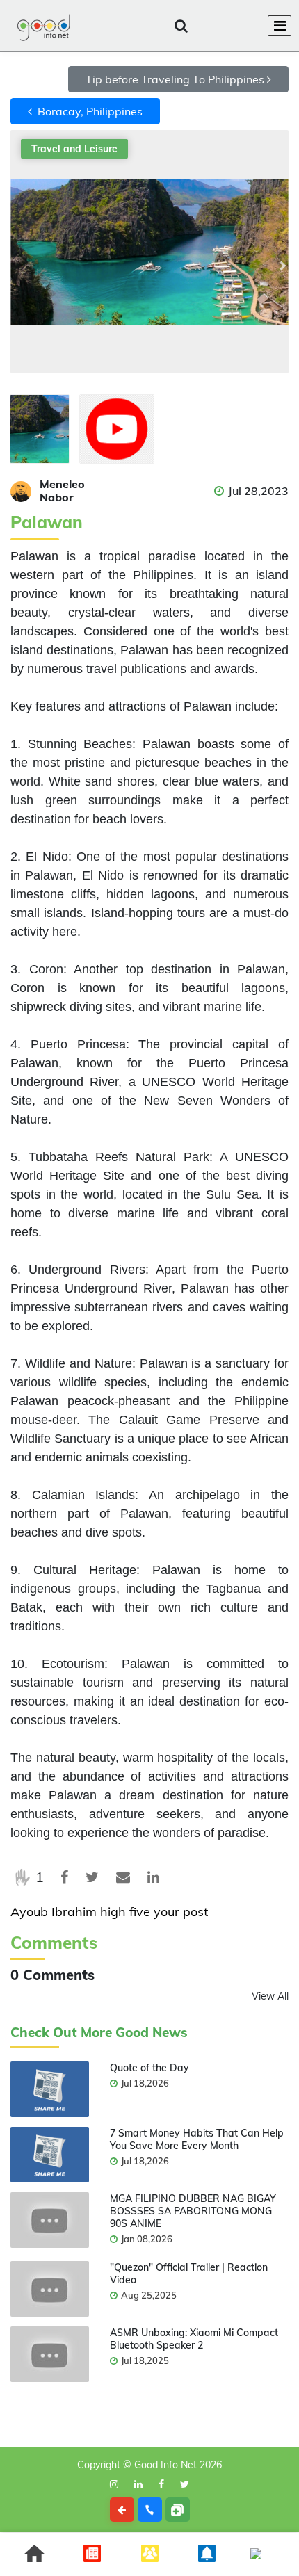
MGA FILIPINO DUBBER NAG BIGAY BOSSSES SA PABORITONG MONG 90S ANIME (193, 2211)
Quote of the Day (149, 2068)
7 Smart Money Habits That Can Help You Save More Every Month (197, 2139)
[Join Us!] (248, 26)
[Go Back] (122, 2510)
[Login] (214, 26)
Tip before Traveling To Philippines (176, 79)
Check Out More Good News (99, 2033)
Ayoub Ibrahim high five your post (109, 1912)
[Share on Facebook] (64, 1877)
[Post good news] (178, 2510)
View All (270, 1996)
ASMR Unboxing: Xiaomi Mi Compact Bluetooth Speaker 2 (194, 2339)
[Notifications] (181, 26)
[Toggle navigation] (280, 26)
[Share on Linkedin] (153, 1877)
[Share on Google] (123, 1877)
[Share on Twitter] (92, 1877)
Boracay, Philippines (87, 111)
